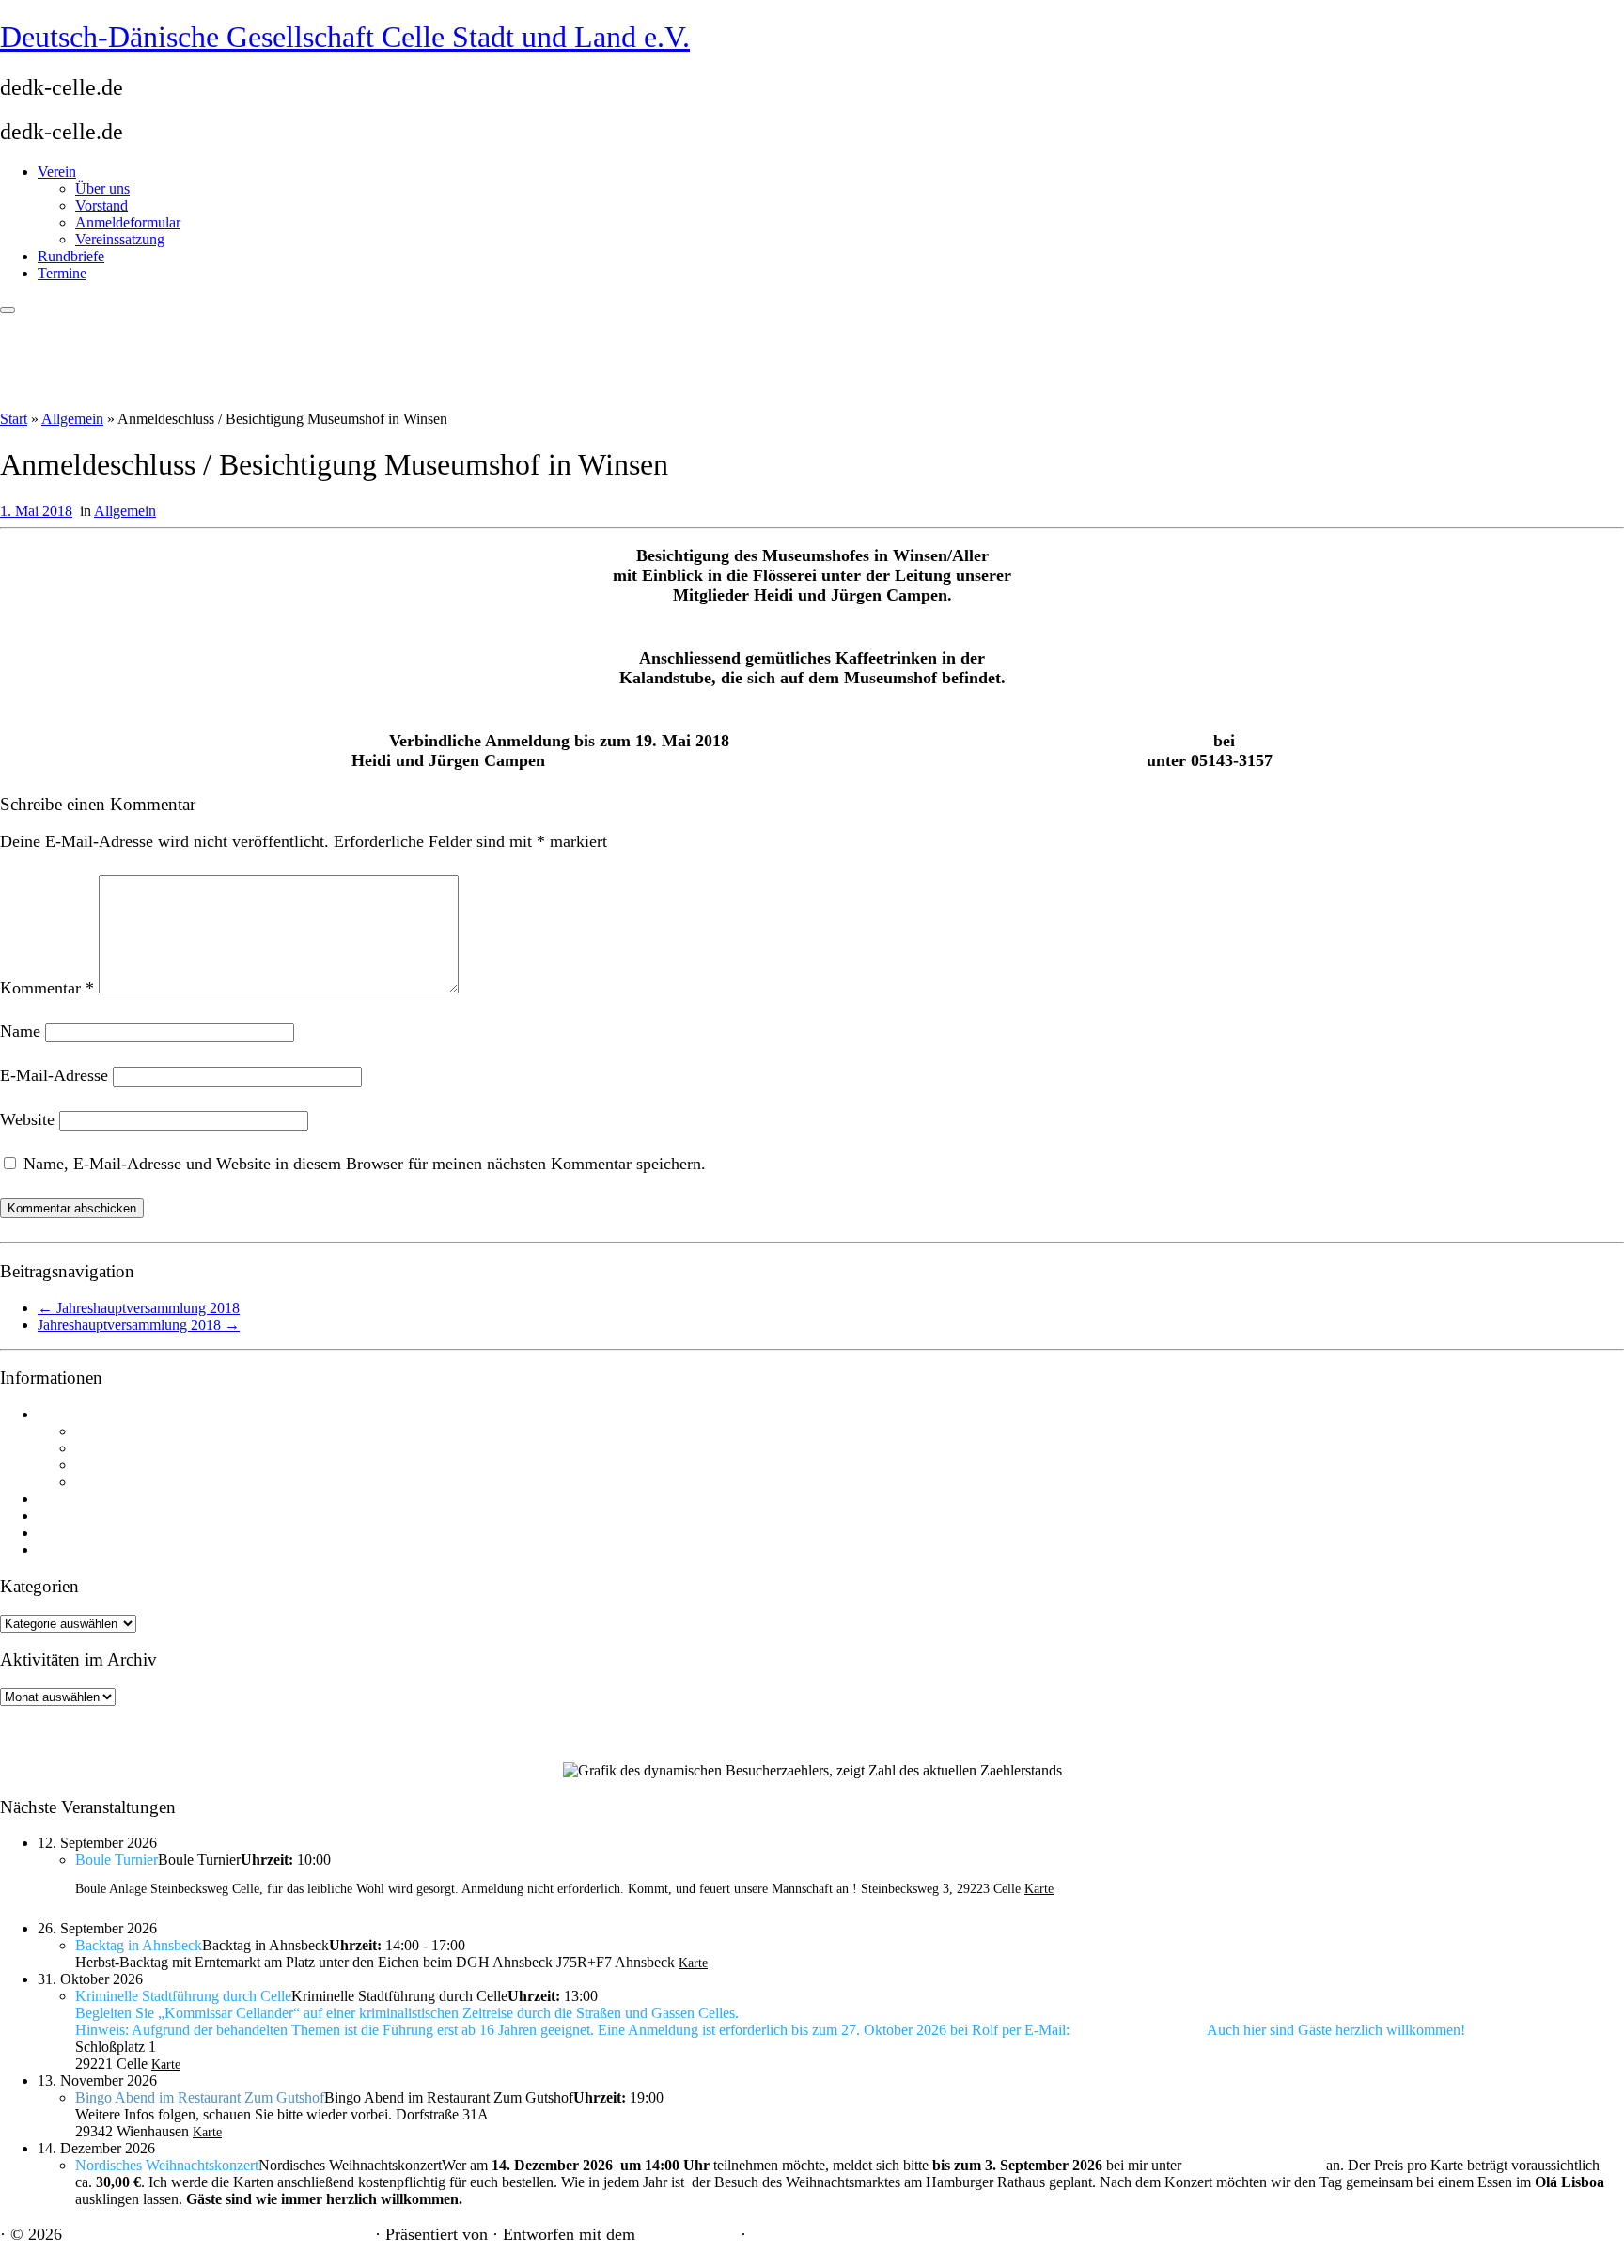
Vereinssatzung (120, 239)
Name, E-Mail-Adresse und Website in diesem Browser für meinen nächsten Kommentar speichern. (365, 1164)
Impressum (67, 1533)
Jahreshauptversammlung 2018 (139, 1308)
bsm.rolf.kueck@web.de (1138, 2031)
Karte (1039, 1889)
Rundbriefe (71, 256)
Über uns (102, 188)
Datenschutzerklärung (95, 1550)
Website (27, 1119)
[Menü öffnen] (8, 310)
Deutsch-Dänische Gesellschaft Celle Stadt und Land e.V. (345, 37)
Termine (62, 273)
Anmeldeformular (128, 222)
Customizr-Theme (688, 2236)
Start (14, 419)
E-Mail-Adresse (54, 1075)
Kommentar (47, 988)
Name (20, 1031)
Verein (57, 172)
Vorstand (101, 205)
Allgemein (72, 419)
